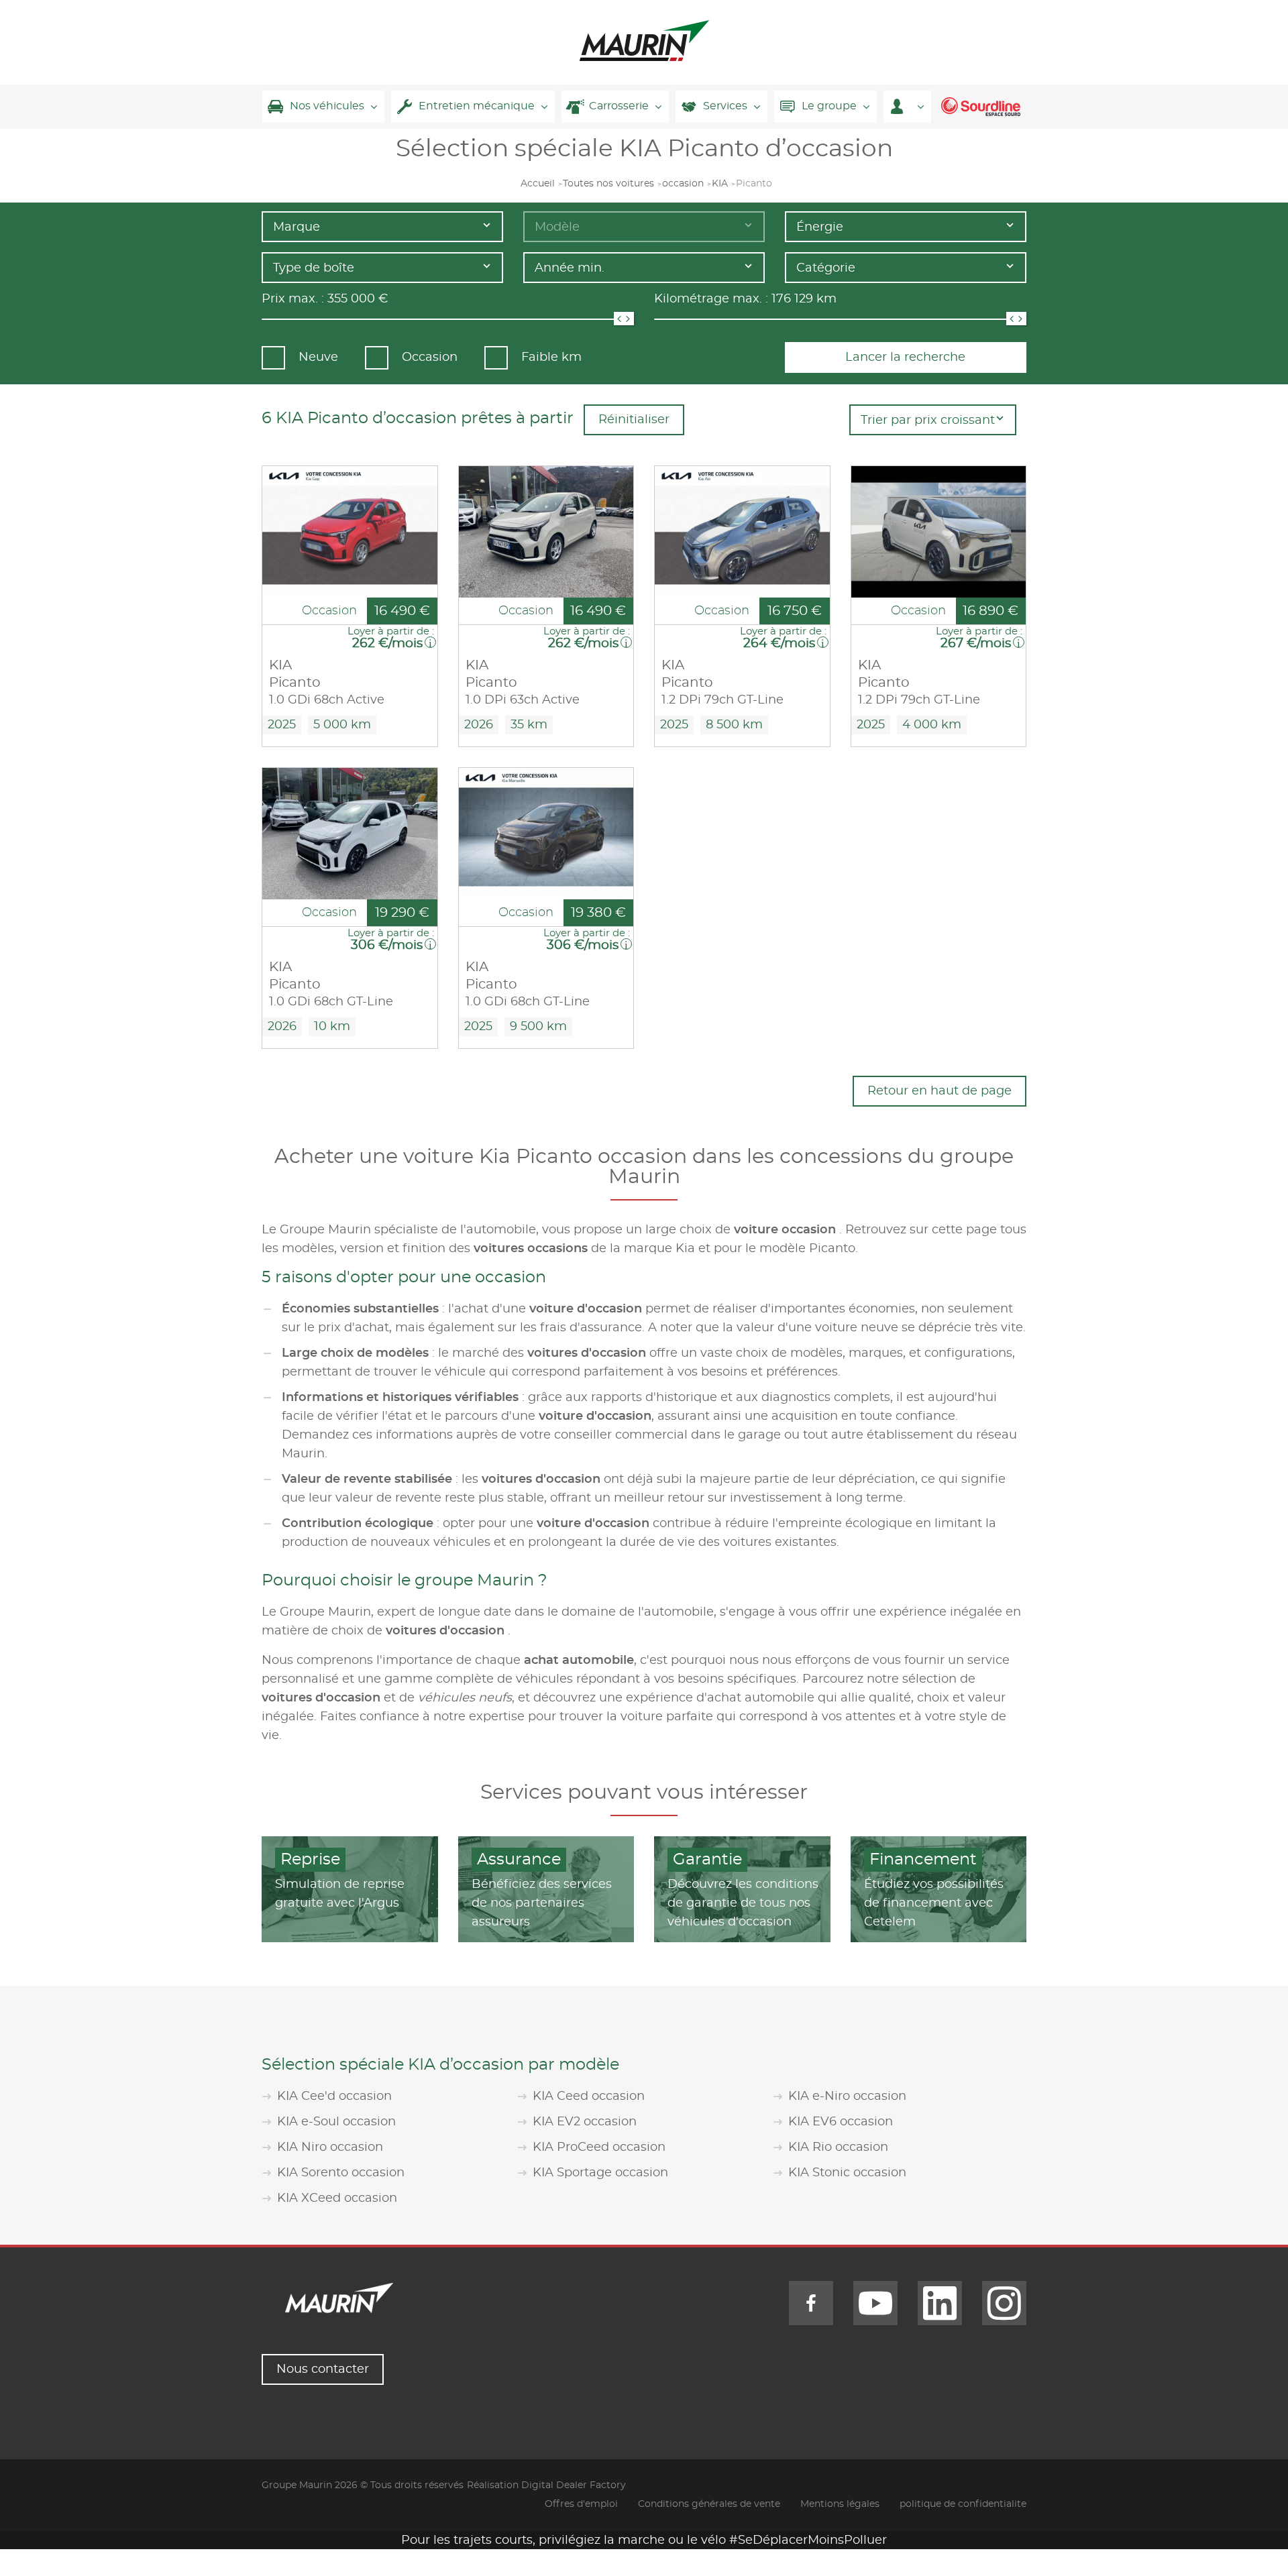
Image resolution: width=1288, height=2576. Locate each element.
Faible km (551, 357)
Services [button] (725, 106)
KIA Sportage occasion (600, 2173)
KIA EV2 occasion (585, 2122)
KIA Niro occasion (330, 2147)
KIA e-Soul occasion (336, 2122)
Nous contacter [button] (323, 2369)
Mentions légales (840, 2504)
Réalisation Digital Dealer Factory (546, 2485)
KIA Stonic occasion (847, 2173)
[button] (907, 107)
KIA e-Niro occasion (847, 2096)
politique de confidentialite (963, 2504)
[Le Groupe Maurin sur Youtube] (875, 2303)
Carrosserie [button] (619, 106)
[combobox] (382, 227)
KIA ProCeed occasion (599, 2147)
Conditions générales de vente (709, 2504)
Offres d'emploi (581, 2504)
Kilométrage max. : (711, 299)
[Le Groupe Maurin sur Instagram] (1004, 2303)
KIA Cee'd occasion (334, 2096)
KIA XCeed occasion (337, 2198)
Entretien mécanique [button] (477, 106)
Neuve (318, 357)
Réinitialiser (634, 420)
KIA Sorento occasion (341, 2173)
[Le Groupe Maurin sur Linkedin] (940, 2303)
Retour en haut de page (940, 1091)
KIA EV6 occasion (841, 2122)
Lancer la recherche (905, 357)
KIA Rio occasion (838, 2147)
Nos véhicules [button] (327, 106)
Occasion (430, 357)
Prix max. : (293, 299)
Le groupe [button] (829, 106)
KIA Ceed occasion (589, 2096)
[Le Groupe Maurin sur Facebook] (811, 2303)
